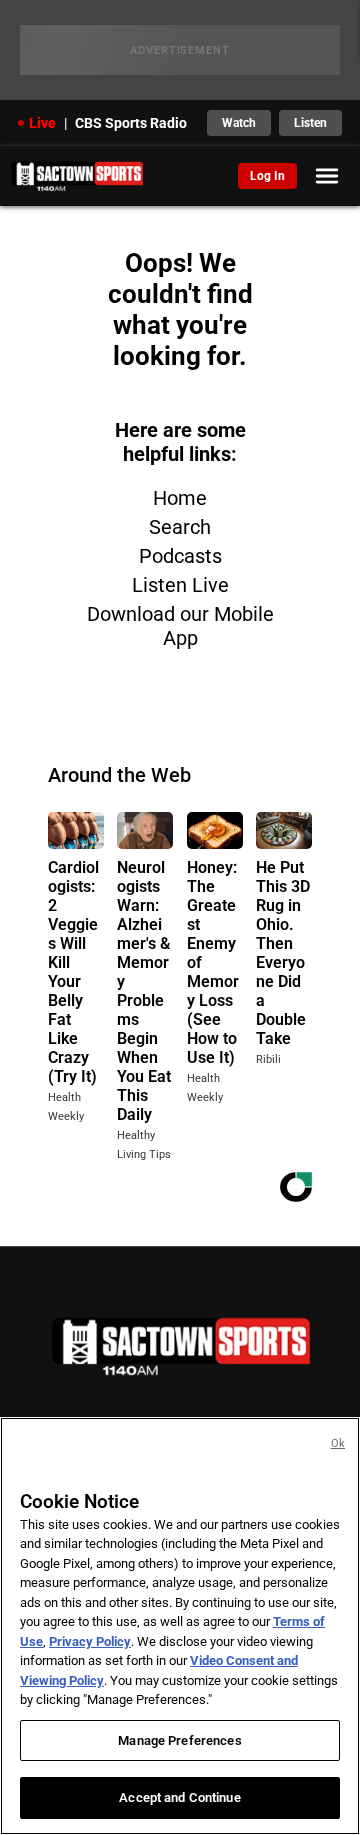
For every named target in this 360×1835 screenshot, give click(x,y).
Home (180, 498)
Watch (239, 123)
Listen (310, 123)
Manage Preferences (179, 1740)
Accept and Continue (179, 1797)
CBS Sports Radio (131, 123)
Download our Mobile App (180, 626)
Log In (267, 176)
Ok (338, 1443)
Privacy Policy (90, 1641)
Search (180, 527)
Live (42, 123)
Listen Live (180, 585)
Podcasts (180, 556)
